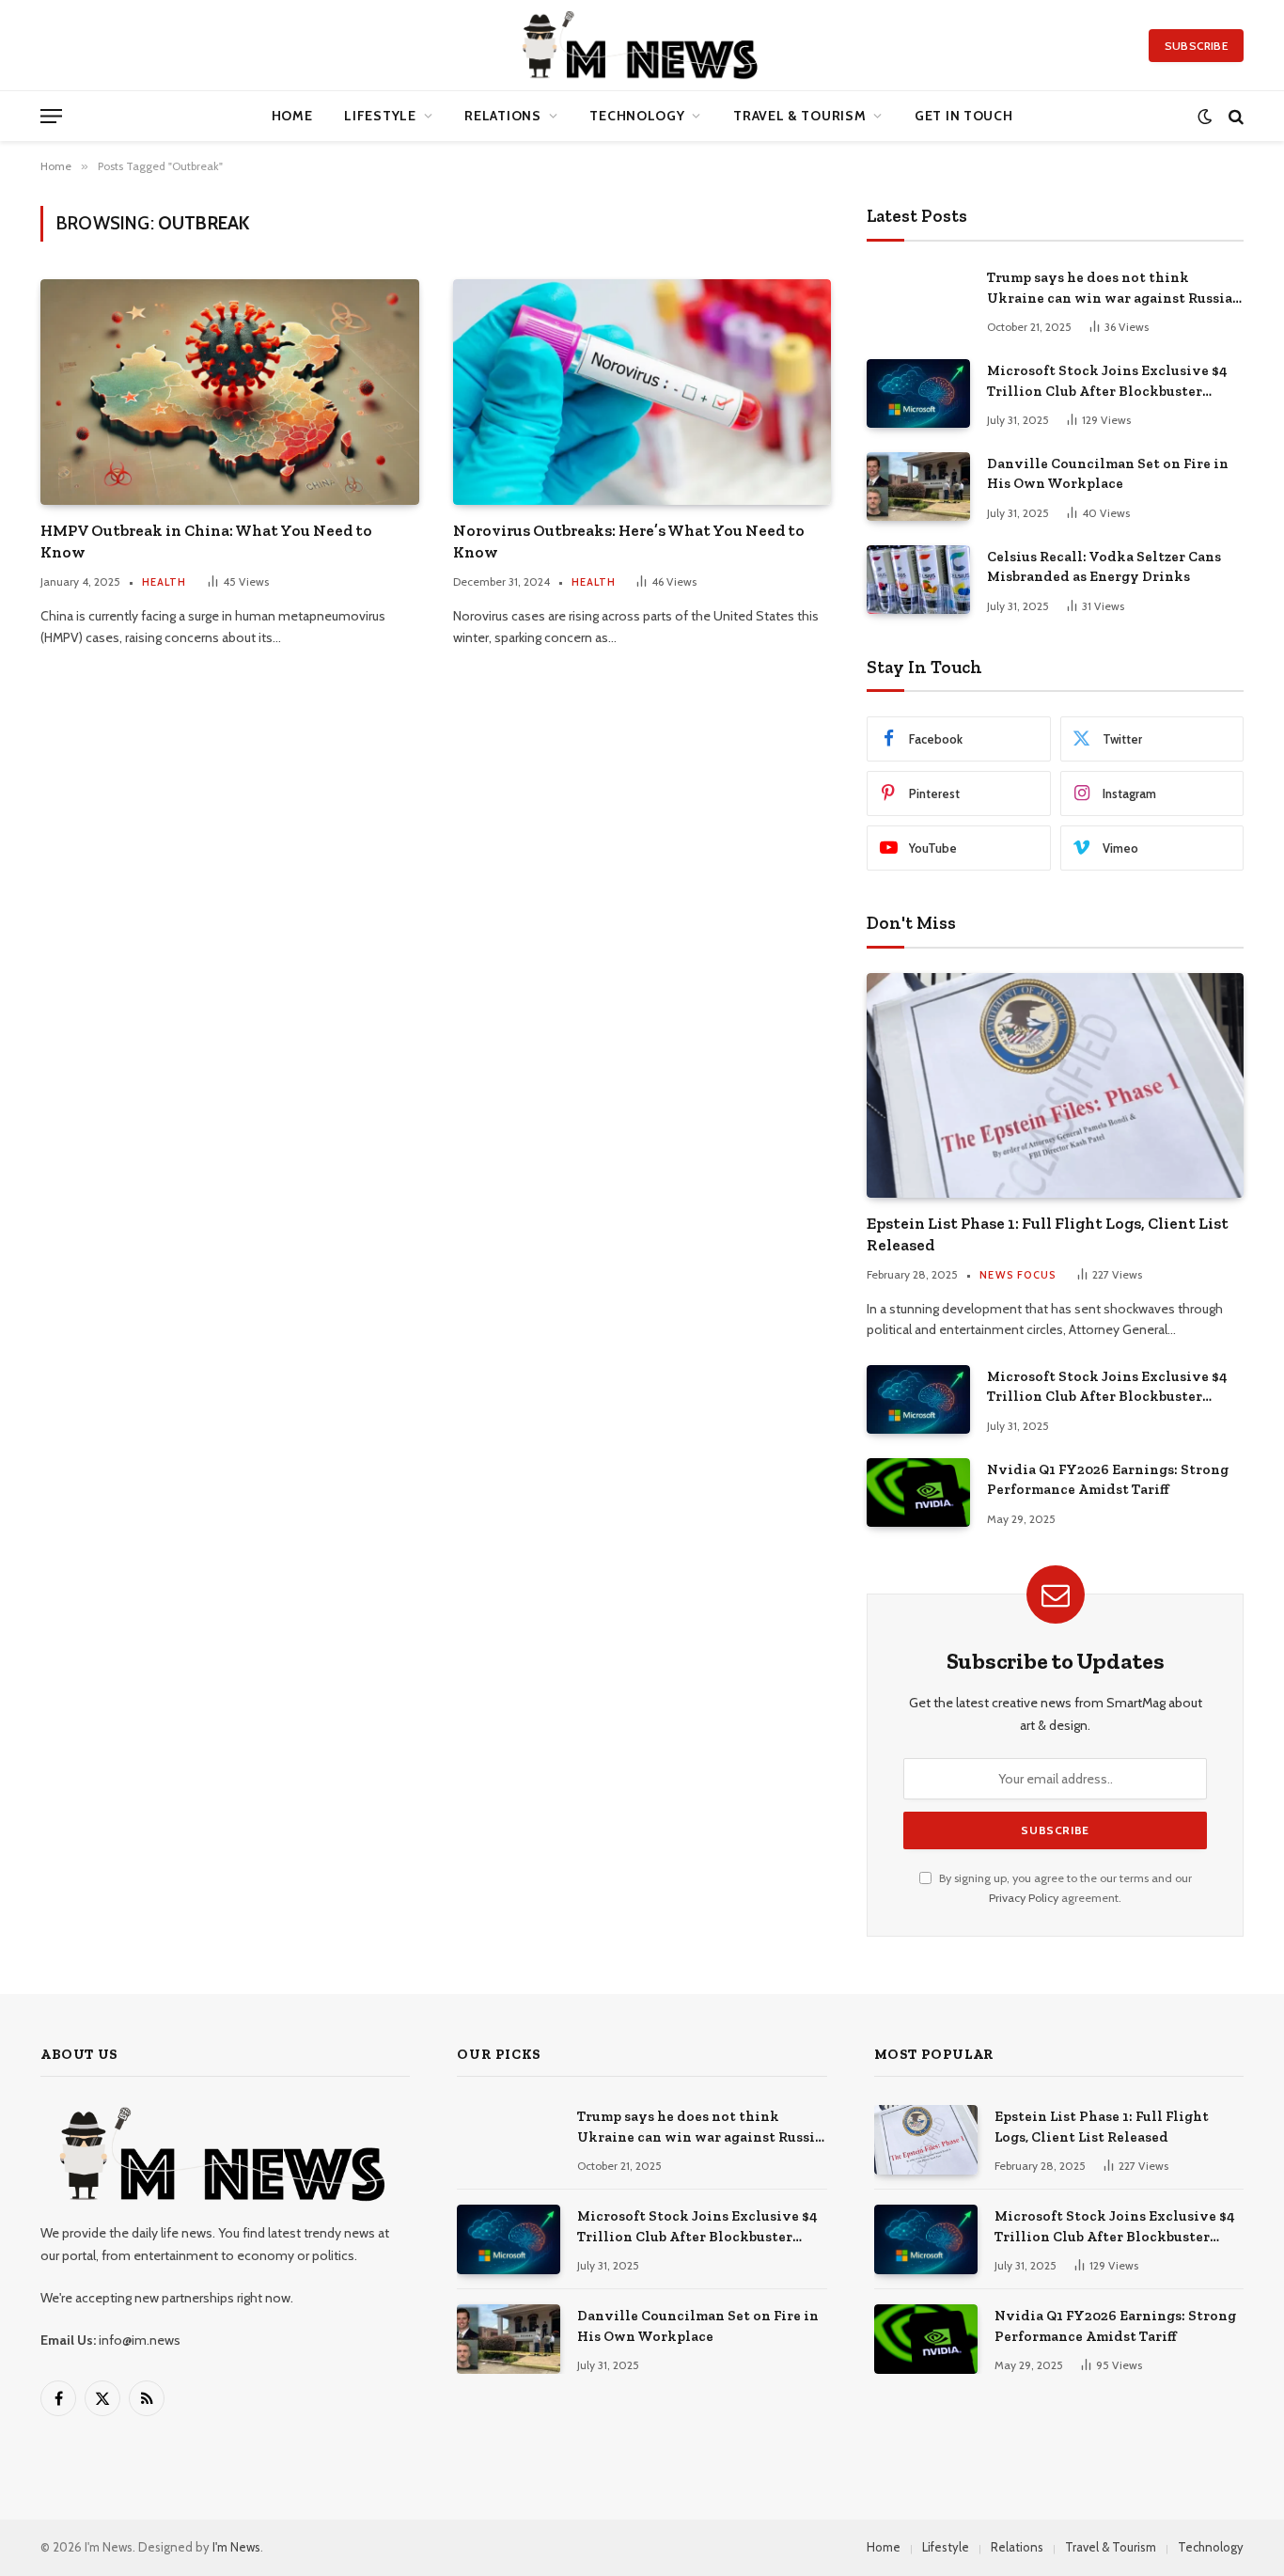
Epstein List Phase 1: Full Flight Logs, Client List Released (1048, 1234)
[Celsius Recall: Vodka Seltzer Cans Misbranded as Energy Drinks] (918, 580)
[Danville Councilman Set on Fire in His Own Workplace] (918, 487)
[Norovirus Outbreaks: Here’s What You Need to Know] (642, 392)
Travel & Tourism (799, 116)
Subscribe (1196, 46)
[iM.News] (642, 45)
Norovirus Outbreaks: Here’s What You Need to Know (629, 541)
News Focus (1018, 1275)
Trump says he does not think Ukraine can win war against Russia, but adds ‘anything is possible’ (1111, 289)
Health (164, 582)
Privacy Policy (1024, 1898)
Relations (502, 116)
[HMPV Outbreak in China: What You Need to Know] (230, 392)
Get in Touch (963, 116)
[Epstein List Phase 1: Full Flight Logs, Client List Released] (1055, 1085)
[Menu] (51, 116)
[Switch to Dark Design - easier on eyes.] (1205, 116)
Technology (637, 116)
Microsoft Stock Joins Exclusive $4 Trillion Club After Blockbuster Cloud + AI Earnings (1107, 382)
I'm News (236, 2547)
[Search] (1234, 116)
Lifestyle (380, 116)
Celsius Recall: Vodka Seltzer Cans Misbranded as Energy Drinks (1104, 566)
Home (292, 116)
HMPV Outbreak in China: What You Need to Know (206, 541)
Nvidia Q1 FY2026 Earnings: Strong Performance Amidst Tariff (1108, 1479)
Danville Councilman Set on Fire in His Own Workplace (1108, 473)
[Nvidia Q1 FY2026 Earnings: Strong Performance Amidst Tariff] (918, 1492)
